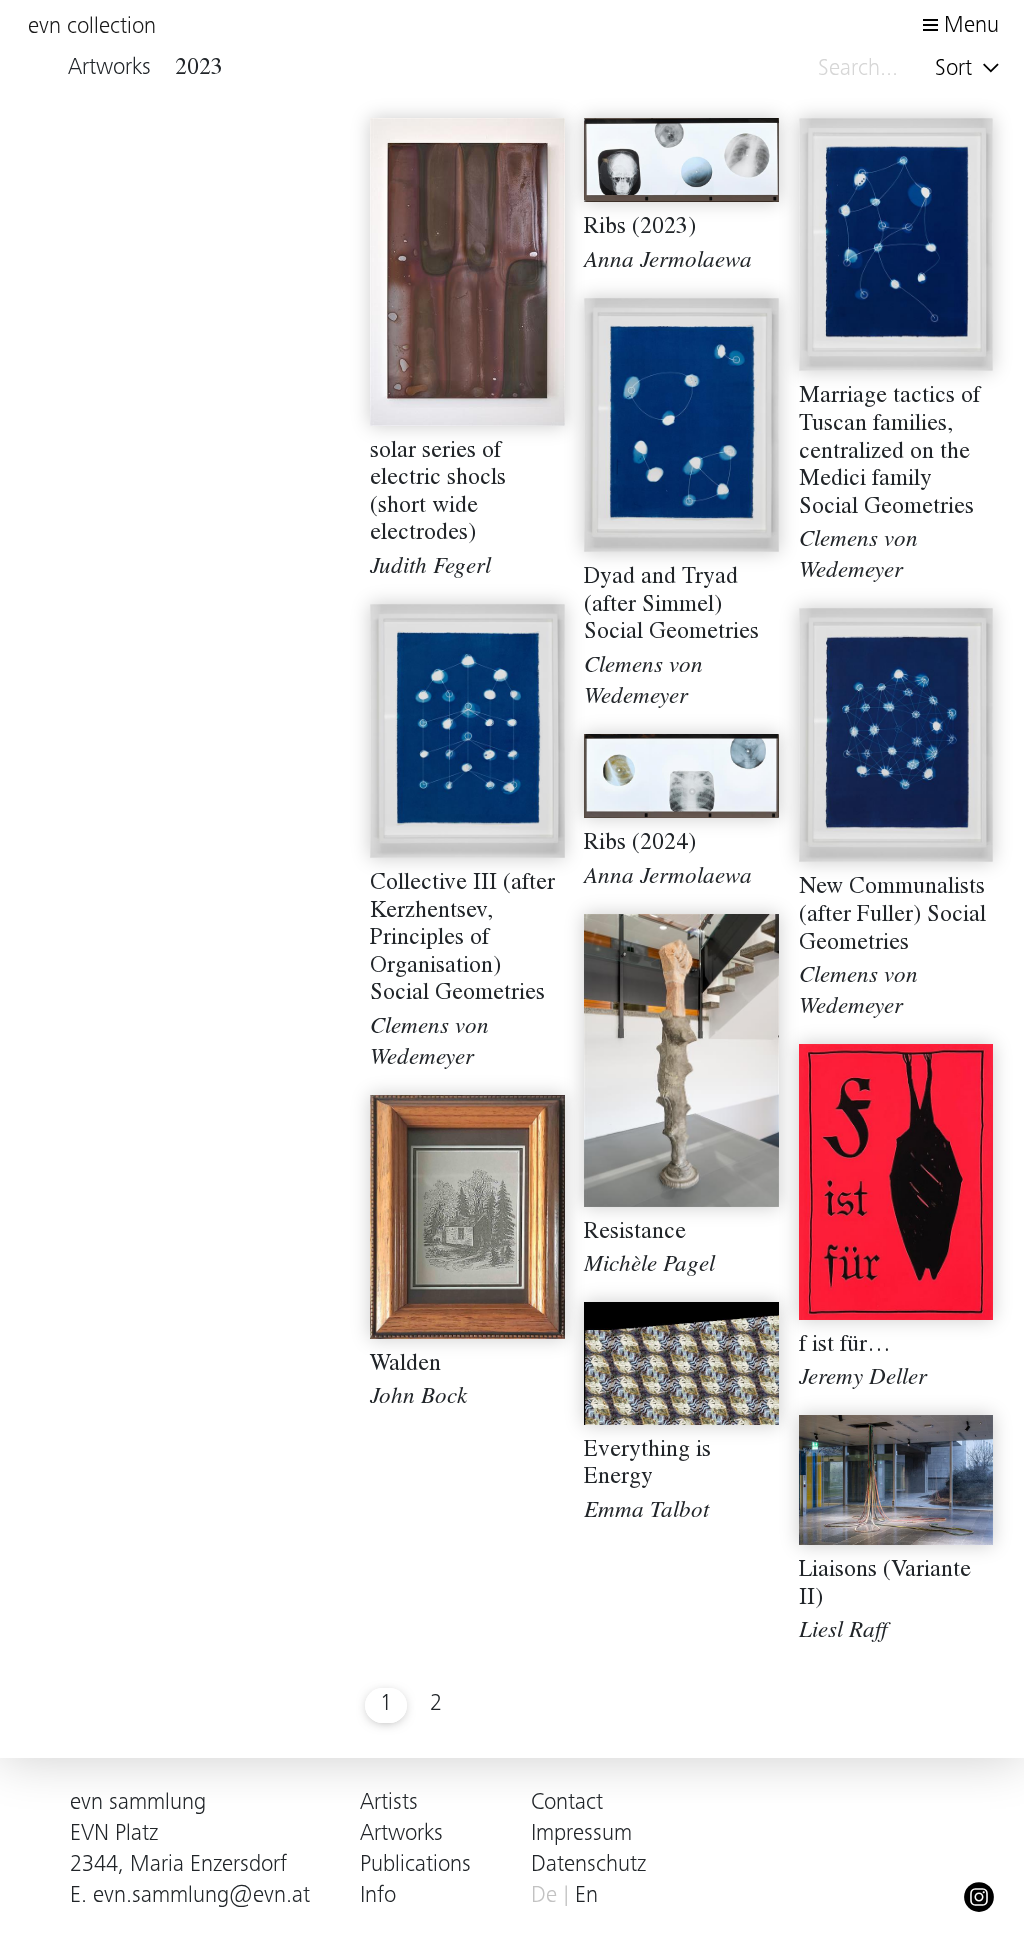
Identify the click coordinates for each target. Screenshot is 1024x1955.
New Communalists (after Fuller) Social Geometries (892, 916)
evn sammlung (138, 1803)
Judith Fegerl (430, 568)
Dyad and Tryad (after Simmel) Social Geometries (671, 606)
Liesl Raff (843, 1632)
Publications (415, 1865)
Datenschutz (588, 1865)
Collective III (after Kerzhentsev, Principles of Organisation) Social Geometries (462, 939)
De (544, 1896)
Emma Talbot (646, 1512)
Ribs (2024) (640, 844)
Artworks (401, 1834)
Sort (956, 69)
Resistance (635, 1233)
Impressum (581, 1834)
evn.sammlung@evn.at (201, 1896)
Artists (389, 1803)
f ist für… (845, 1346)
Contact (567, 1803)
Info (378, 1896)
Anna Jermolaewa (668, 262)
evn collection (92, 27)
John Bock (418, 1398)
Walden (405, 1365)
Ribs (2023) (640, 228)
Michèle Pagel (649, 1266)
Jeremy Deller (863, 1379)
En (586, 1896)
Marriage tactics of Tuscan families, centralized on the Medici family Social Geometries (889, 452)
